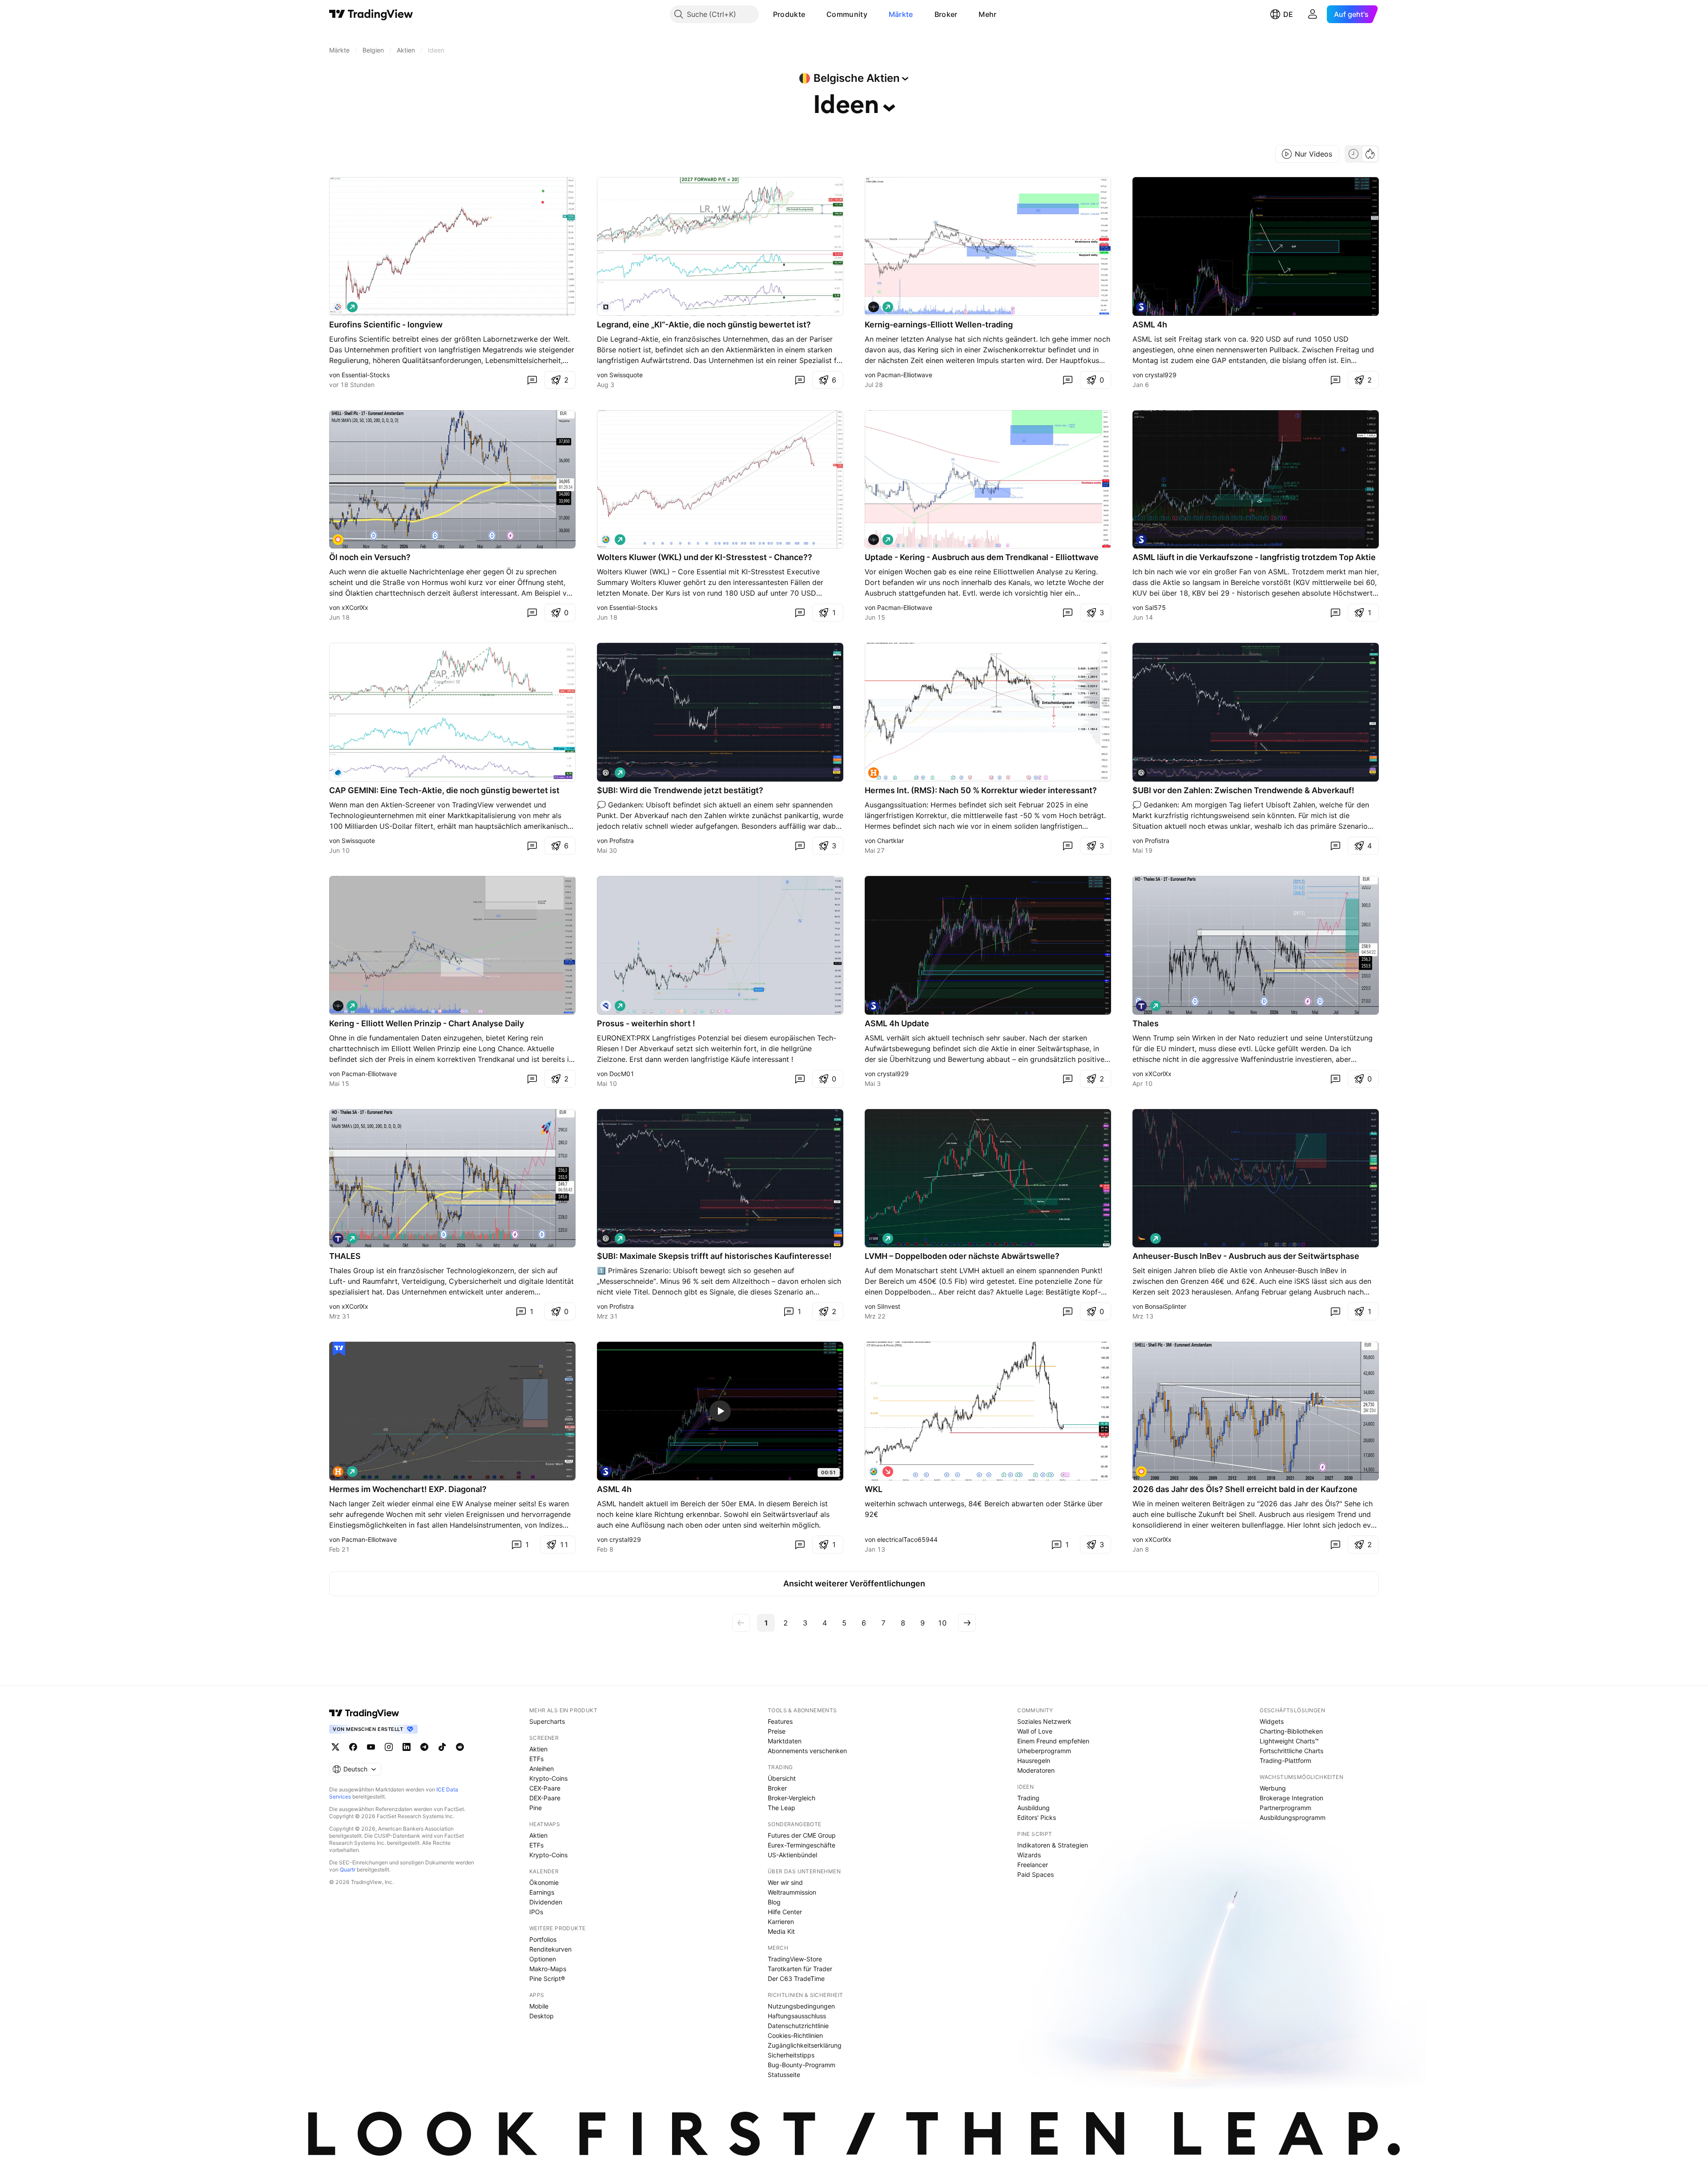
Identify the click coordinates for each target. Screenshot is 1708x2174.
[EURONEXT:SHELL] (338, 540)
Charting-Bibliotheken (1291, 1731)
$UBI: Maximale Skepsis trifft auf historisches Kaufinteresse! (714, 1256)
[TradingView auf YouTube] (371, 1747)
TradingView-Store (795, 1959)
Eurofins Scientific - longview (386, 325)
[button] (812, 14)
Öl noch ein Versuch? (370, 557)
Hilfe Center (785, 1912)
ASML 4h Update (897, 1023)
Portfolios (543, 1939)
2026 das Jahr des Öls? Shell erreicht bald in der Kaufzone (1245, 1489)
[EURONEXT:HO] (1141, 1006)
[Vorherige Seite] (741, 1623)
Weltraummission (792, 1892)
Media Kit (781, 1931)
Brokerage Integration (1291, 1798)
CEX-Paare (545, 1788)
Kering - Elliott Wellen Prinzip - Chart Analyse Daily (427, 1023)
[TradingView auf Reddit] (460, 1747)
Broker (946, 14)
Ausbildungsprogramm (1293, 1817)
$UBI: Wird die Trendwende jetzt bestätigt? (680, 790)
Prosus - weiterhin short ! (646, 1023)
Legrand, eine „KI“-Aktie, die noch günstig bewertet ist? (704, 325)
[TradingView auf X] (335, 1747)
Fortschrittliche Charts (1291, 1751)
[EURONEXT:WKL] (606, 540)
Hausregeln (1034, 1761)
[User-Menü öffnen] (1313, 14)
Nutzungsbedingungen (801, 2006)
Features (780, 1721)
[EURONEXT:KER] (874, 307)
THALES (345, 1256)
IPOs (536, 1912)
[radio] (1354, 154)
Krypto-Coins (548, 1778)
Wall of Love (1035, 1731)
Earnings (542, 1892)
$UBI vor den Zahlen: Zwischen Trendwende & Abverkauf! (1243, 790)
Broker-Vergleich (792, 1798)
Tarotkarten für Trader (800, 1969)
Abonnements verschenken (807, 1751)
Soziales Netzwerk (1044, 1721)
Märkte (901, 14)
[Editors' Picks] (339, 1349)
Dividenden (546, 1902)
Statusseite (784, 2075)
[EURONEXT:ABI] (1141, 1238)
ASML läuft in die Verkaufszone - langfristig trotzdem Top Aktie (1254, 557)
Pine (536, 1808)
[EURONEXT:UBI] (606, 773)
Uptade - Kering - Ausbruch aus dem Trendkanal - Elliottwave (982, 557)
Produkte (789, 14)
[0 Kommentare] (532, 380)
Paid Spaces (1035, 1874)
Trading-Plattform (1285, 1761)
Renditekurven (550, 1949)
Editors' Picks (1037, 1817)
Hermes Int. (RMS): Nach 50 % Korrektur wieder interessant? (981, 790)
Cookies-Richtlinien (795, 2035)
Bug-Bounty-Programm (802, 2065)
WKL (874, 1489)
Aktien (538, 1749)
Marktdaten (785, 1741)
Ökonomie (544, 1882)
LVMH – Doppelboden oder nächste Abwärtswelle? (962, 1256)
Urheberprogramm (1044, 1751)
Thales (1146, 1023)
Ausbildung (1033, 1808)
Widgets (1272, 1721)
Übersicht (782, 1778)
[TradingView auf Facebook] (353, 1747)
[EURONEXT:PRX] (606, 1006)
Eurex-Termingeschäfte (802, 1845)
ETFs (536, 1759)
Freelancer (1033, 1865)
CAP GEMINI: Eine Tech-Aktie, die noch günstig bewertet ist (444, 790)
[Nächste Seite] (967, 1623)
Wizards (1029, 1855)
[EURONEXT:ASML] (1141, 307)
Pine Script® (547, 1978)
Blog (774, 1902)
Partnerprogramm (1285, 1808)
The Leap (781, 1808)
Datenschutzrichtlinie (798, 2026)
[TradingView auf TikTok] (442, 1747)
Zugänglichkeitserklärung (805, 2045)
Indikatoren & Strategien (1053, 1845)
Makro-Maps (548, 1969)
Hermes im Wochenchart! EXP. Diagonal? (408, 1489)
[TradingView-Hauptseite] (364, 1713)
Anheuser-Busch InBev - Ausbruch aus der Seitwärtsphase (1246, 1256)
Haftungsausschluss (797, 2016)
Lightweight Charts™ (1289, 1741)
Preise (777, 1731)
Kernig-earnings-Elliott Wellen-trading (939, 325)
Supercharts (547, 1721)
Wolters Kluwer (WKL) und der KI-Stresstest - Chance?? (705, 557)
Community (847, 14)
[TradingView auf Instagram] (389, 1747)
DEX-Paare (545, 1798)
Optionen (543, 1959)
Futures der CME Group (802, 1835)
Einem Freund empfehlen (1053, 1741)
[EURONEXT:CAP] (338, 773)
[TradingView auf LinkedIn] (407, 1747)
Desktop (542, 2016)
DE (1288, 14)
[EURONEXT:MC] (874, 1238)
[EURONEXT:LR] (606, 307)
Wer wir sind (785, 1882)
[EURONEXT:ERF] (338, 307)
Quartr (348, 1869)
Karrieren (781, 1922)
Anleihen (542, 1769)
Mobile (539, 2006)
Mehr (987, 14)
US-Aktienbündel (792, 1855)
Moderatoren (1036, 1770)
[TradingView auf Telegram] (424, 1747)
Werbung (1273, 1788)
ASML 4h (1150, 325)
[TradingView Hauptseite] (371, 14)
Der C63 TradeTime (796, 1978)
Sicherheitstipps (791, 2055)
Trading (1028, 1798)
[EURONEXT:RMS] (874, 773)
